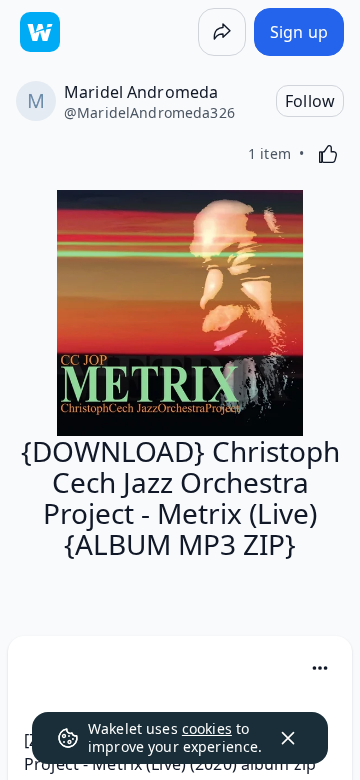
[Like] (328, 154)
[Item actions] (320, 668)
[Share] (222, 32)
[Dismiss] (288, 738)
